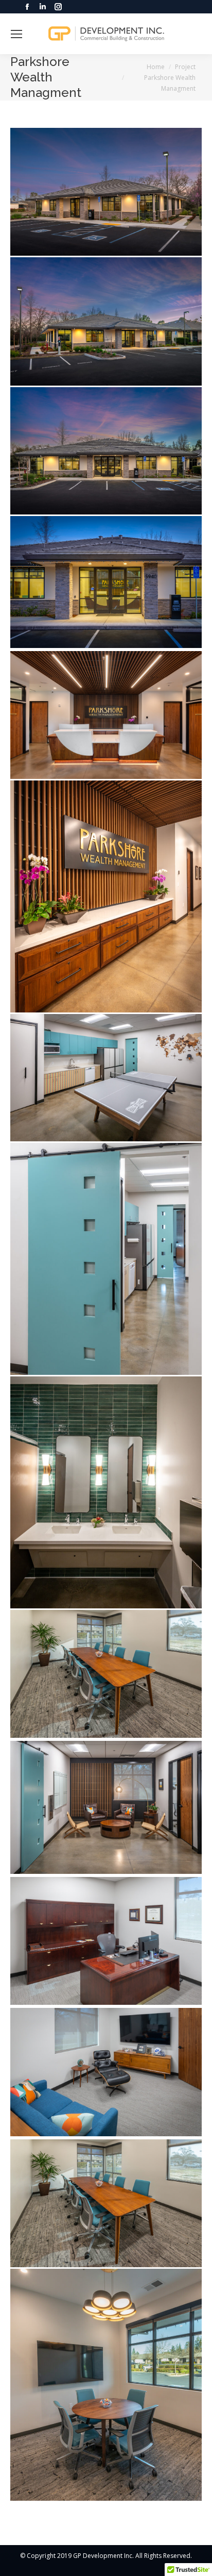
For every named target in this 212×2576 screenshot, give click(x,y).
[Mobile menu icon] (16, 34)
